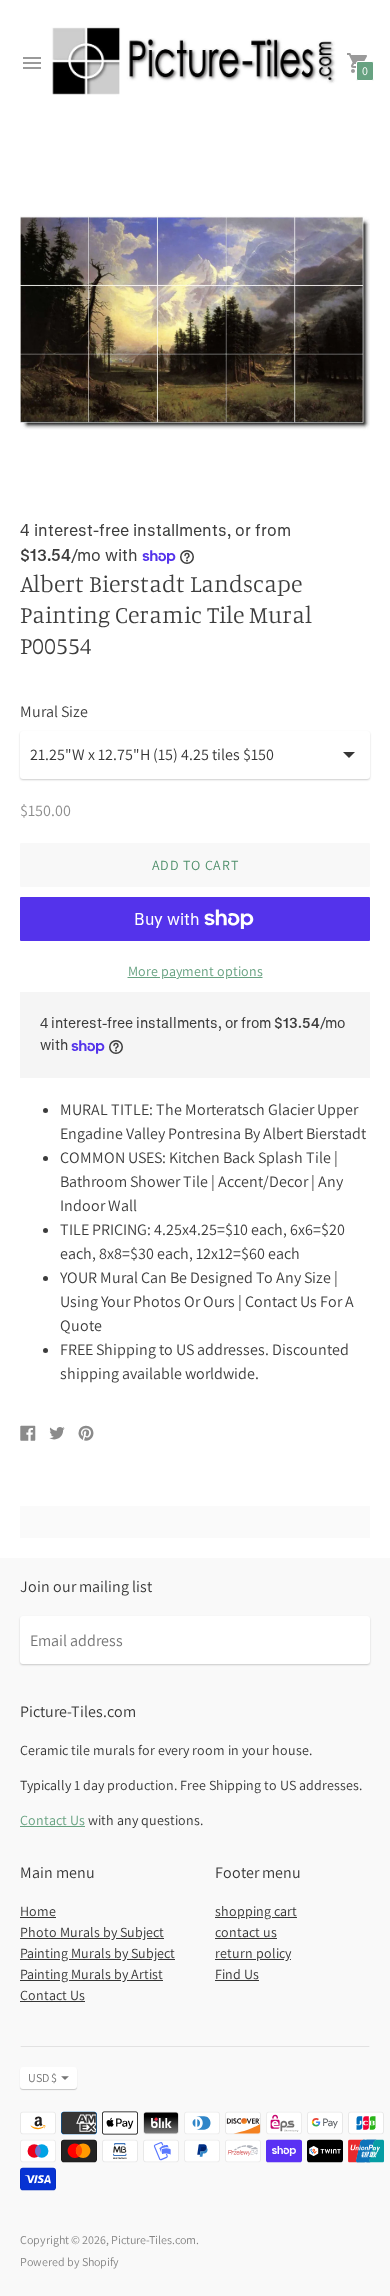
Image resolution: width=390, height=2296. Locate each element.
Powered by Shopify (69, 2261)
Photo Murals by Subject (92, 1932)
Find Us (237, 1974)
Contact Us (52, 1820)
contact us (246, 1932)
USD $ (42, 2077)
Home (38, 1911)
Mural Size (54, 712)
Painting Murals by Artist (91, 1974)
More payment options (195, 971)
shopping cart (256, 1911)
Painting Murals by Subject (97, 1953)
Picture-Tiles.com (153, 2239)
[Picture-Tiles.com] (195, 63)
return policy (253, 1953)
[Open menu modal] (32, 63)
